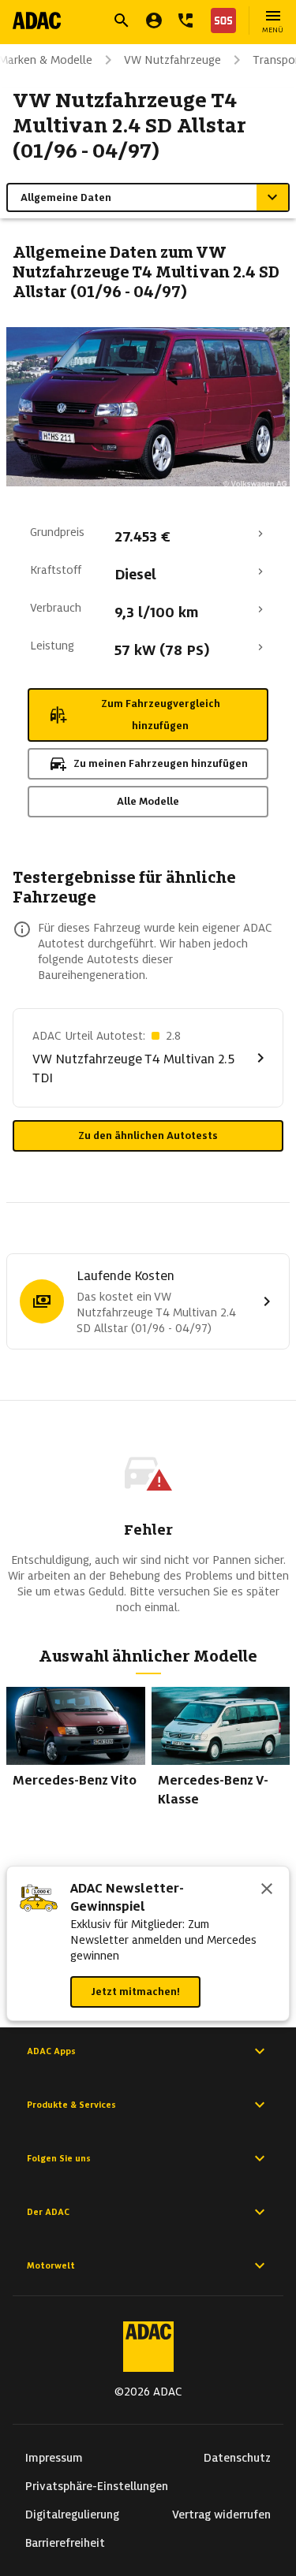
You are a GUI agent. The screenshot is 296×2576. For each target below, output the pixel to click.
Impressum (54, 2458)
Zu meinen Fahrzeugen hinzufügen (161, 763)
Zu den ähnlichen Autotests (148, 1135)
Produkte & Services (71, 2105)
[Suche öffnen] (122, 20)
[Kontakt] (185, 20)
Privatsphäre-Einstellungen (97, 2486)
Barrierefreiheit (65, 2543)
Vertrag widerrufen (221, 2515)
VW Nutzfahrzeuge (172, 60)
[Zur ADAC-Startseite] (37, 20)
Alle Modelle (148, 801)
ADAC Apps (51, 2051)
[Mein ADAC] (154, 20)
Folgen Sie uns (59, 2158)
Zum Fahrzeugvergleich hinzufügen (161, 715)
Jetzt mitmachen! (135, 1992)
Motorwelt (51, 2265)
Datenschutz (237, 2458)
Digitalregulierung (72, 2515)
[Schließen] (267, 1890)
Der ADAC (48, 2212)
